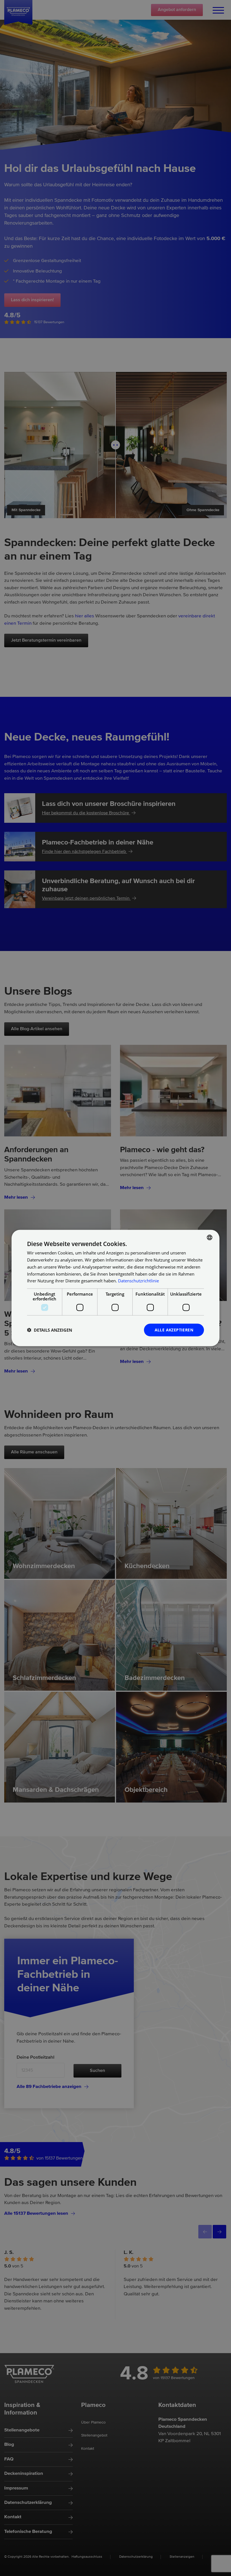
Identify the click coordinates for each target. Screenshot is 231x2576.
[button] (50, 1330)
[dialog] (115, 1288)
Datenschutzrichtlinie (138, 1281)
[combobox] (210, 1238)
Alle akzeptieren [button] (174, 1330)
